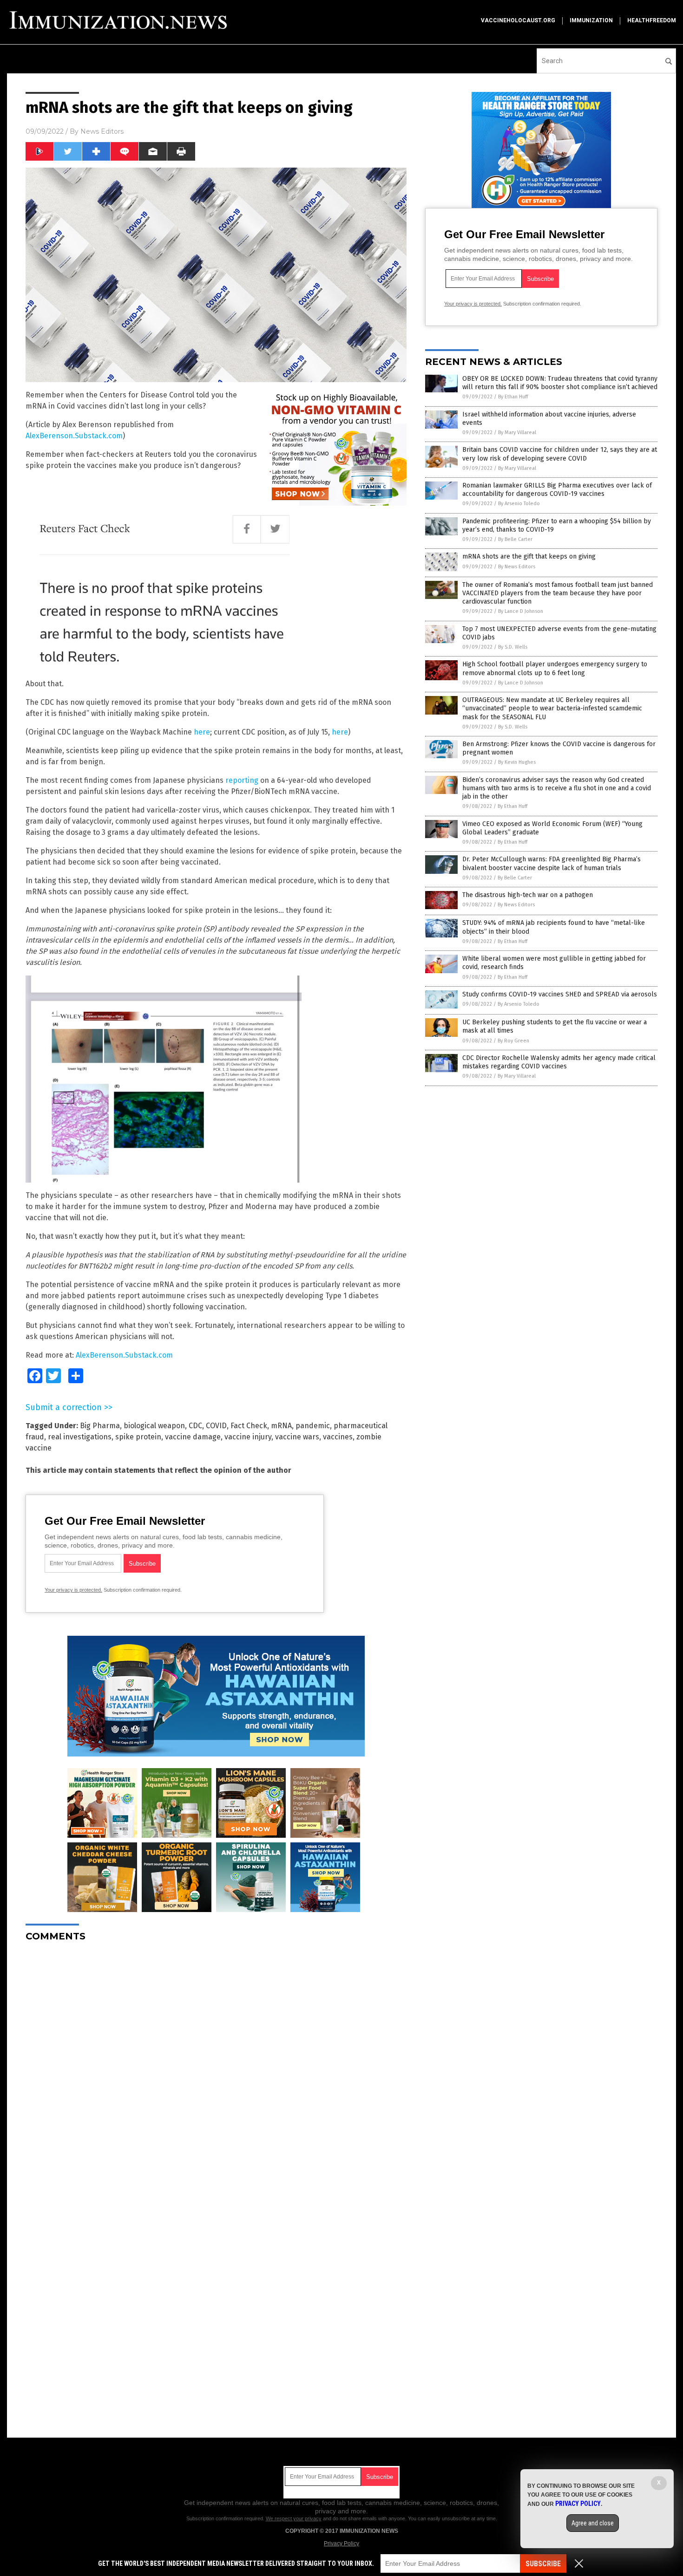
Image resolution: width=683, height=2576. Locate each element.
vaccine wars (297, 1437)
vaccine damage (193, 1437)
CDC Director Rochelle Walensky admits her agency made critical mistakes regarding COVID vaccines (559, 1062)
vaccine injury (248, 1437)
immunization (591, 20)
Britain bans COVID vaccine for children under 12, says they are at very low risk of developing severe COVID (560, 454)
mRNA (281, 1426)
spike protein (138, 1437)
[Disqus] (216, 2065)
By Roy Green (513, 1041)
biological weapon (154, 1426)
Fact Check (249, 1426)
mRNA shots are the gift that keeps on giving (529, 556)
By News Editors (517, 567)
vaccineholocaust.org (518, 20)
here (202, 732)
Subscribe (543, 2564)
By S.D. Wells (513, 647)
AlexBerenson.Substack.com (74, 436)
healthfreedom (652, 20)
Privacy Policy (341, 2543)
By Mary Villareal (517, 433)
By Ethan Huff (513, 397)
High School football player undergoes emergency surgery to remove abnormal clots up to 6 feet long (555, 668)
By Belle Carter (515, 539)
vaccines (338, 1437)
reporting (243, 780)
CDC (195, 1426)
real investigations (80, 1437)
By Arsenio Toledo (519, 504)
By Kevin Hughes (517, 762)
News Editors (102, 131)
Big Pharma (100, 1426)
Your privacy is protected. (73, 1590)
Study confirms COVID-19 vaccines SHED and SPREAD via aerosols (560, 994)
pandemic (313, 1426)
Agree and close (593, 2523)
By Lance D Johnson (521, 611)
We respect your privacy (294, 2518)
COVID (216, 1426)
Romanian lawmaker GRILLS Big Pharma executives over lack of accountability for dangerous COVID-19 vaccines (557, 490)
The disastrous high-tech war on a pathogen (528, 895)
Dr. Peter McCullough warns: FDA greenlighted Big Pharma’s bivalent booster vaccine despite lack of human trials (552, 863)
